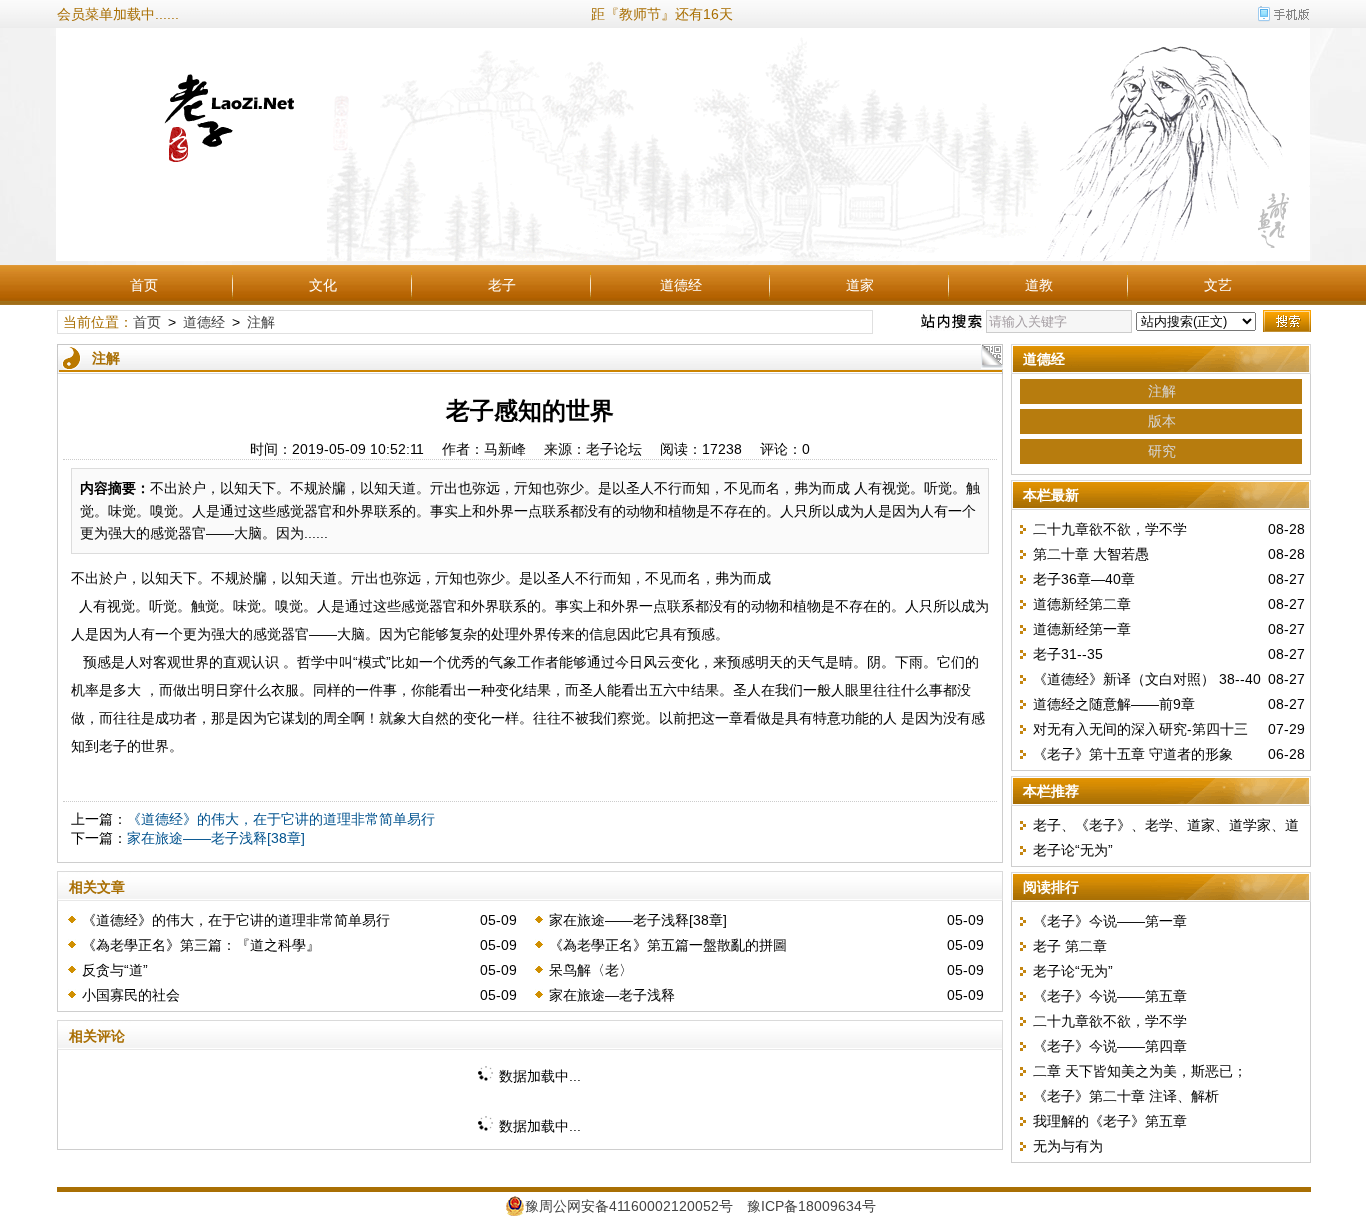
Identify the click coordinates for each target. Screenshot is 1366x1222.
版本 (1162, 421)
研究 (1162, 451)
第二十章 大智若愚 (1091, 554)
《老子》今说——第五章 (1110, 996)
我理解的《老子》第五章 (1110, 1121)
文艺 (1218, 285)
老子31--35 (1068, 654)
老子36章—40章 (1084, 579)
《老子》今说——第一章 (1110, 921)
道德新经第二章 (1082, 604)
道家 (860, 285)
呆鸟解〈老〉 (591, 970)
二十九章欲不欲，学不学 (1110, 529)
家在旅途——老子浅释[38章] (216, 838)
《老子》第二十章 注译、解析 (1126, 1096)
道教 (1039, 285)
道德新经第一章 (1082, 629)
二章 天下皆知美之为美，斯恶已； (1140, 1071)
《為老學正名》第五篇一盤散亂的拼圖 (668, 945)
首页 (144, 285)
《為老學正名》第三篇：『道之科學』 (201, 945)
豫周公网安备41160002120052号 (629, 1206)
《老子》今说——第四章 (1110, 1046)
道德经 (681, 285)
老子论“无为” (1073, 850)
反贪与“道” (115, 970)
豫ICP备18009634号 (811, 1206)
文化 (323, 285)
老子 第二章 (1070, 946)
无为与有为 (1068, 1146)
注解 (261, 322)
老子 (502, 285)
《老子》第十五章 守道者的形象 (1133, 754)
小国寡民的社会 (131, 995)
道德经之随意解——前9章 (1114, 704)
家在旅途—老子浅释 (612, 995)
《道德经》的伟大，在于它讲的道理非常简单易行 (281, 819)
